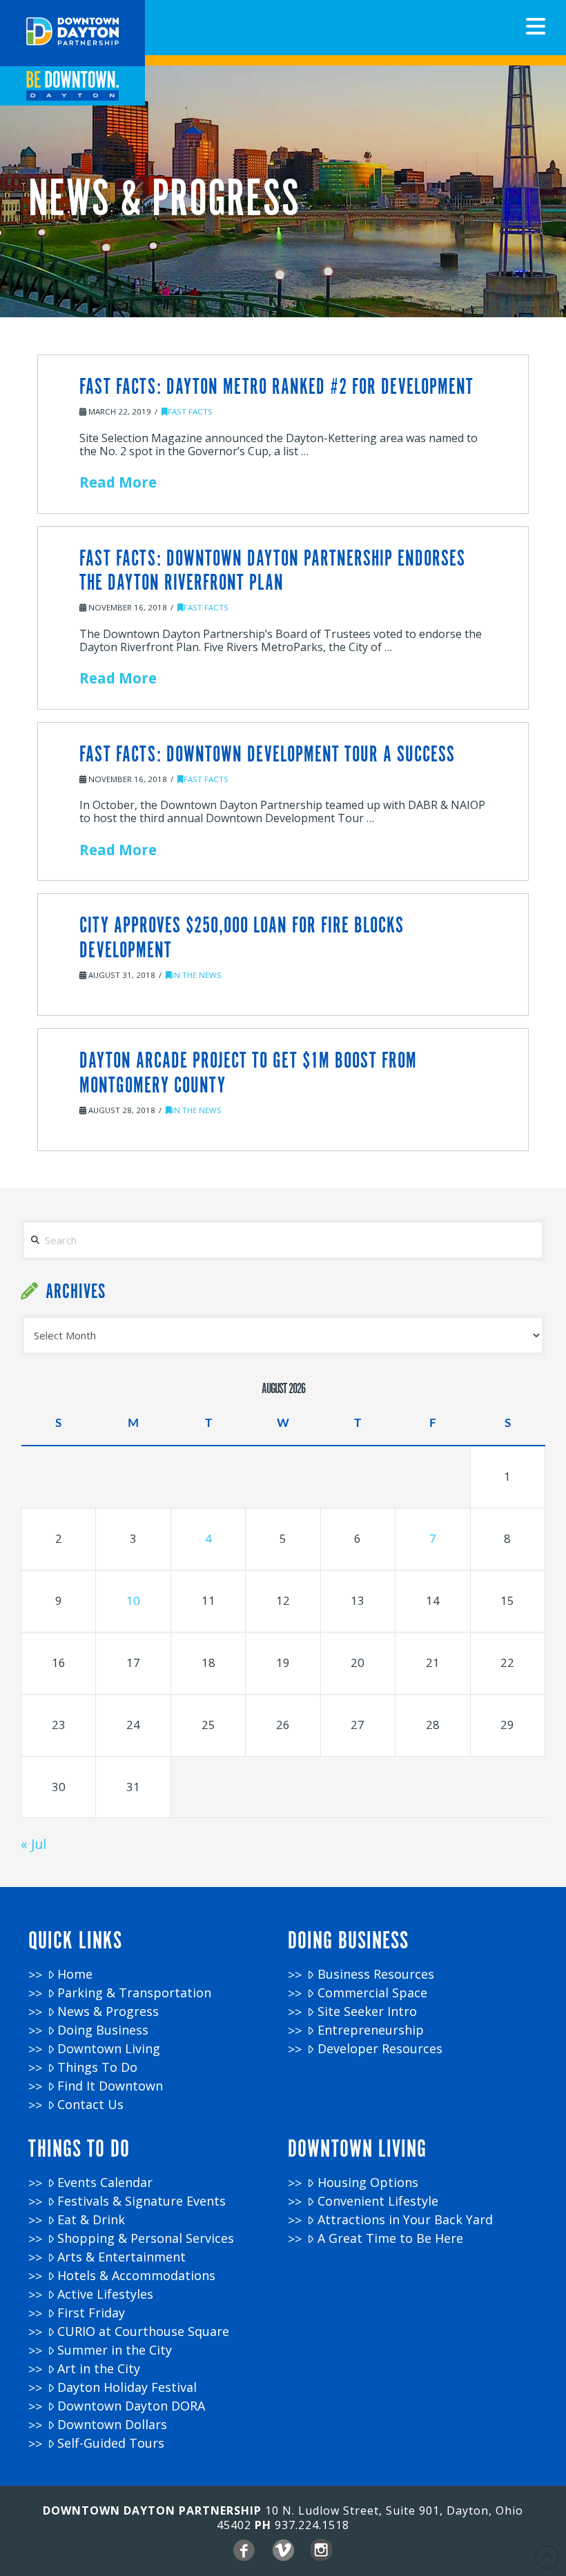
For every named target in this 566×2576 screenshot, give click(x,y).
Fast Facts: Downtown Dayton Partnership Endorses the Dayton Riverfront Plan (272, 571)
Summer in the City (115, 2350)
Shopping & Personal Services (146, 2238)
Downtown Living (109, 2049)
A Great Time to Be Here (390, 2238)
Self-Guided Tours (111, 2443)
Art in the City (99, 2369)
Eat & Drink (91, 2220)
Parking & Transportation (134, 1993)
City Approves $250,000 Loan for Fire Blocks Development (242, 938)
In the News (197, 975)
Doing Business (103, 2030)
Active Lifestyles (105, 2294)
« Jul (33, 1844)
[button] (536, 26)
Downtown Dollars (112, 2425)
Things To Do (97, 2067)
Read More (118, 482)
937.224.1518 (312, 2525)
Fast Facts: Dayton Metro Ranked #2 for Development (276, 388)
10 (133, 1600)
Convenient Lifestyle (378, 2201)
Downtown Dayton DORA (131, 2406)
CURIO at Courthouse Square (143, 2332)
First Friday (91, 2313)
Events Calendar (105, 2183)
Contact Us (90, 2105)
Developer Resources (380, 2049)
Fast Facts (190, 411)
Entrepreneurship (371, 2030)
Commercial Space (372, 1993)
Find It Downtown (110, 2086)
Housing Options (368, 2183)
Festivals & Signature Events (141, 2201)
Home (75, 1974)
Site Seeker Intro (367, 2011)
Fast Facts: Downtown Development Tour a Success (267, 755)
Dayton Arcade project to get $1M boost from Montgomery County (248, 1074)
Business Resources (376, 1974)
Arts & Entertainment (121, 2257)
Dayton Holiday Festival (127, 2387)
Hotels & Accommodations (136, 2276)
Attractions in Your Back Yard (405, 2220)
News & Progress (108, 2011)
